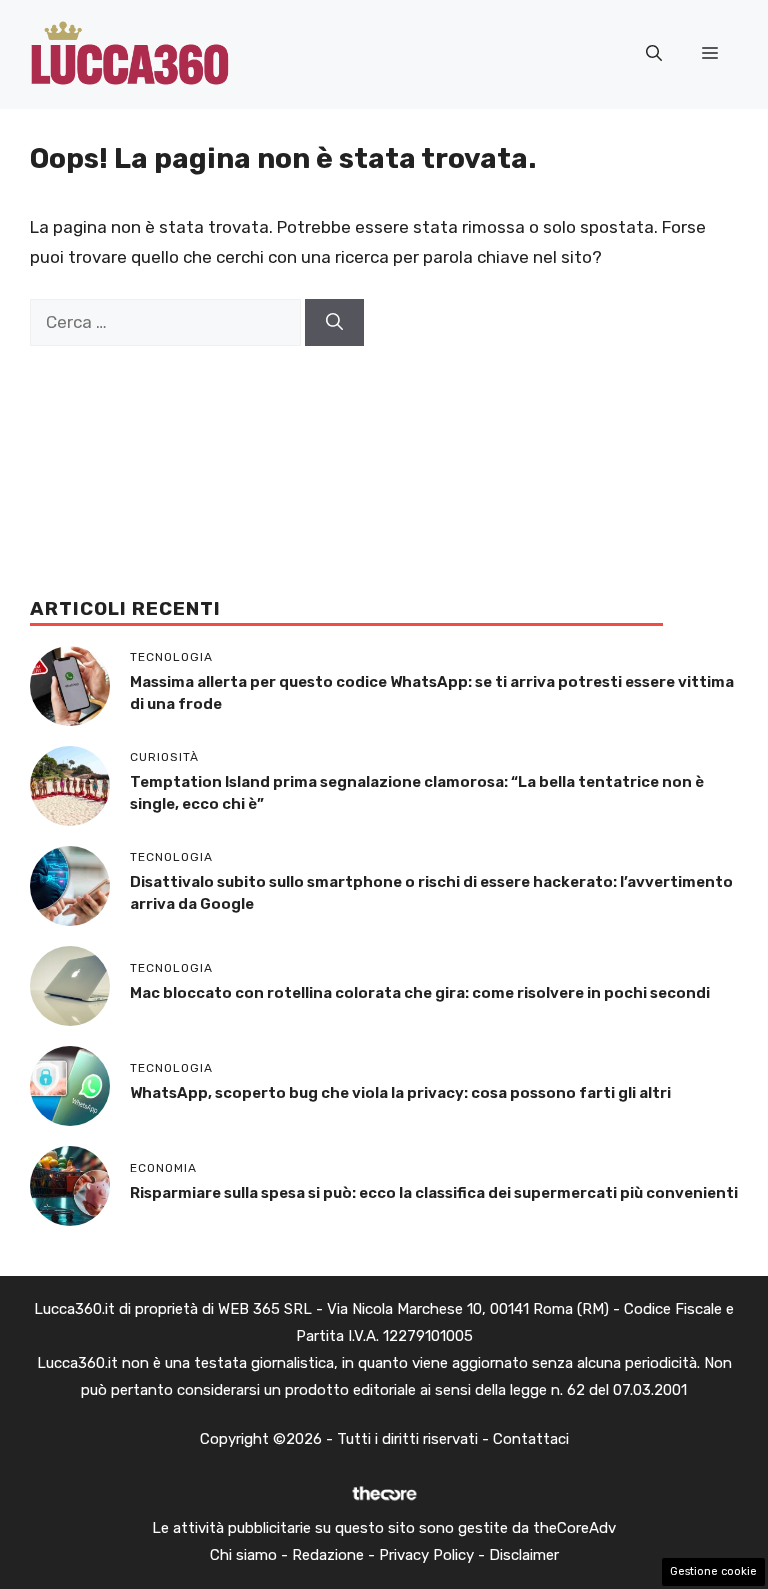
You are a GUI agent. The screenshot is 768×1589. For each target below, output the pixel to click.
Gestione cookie (713, 1571)
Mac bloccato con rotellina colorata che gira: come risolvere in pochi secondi (420, 993)
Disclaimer (524, 1555)
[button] (654, 54)
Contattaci (531, 1439)
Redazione (328, 1555)
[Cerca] (334, 323)
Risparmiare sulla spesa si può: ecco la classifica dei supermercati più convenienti (434, 1193)
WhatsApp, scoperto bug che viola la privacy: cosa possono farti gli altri (400, 1093)
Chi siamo (243, 1555)
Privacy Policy (426, 1555)
